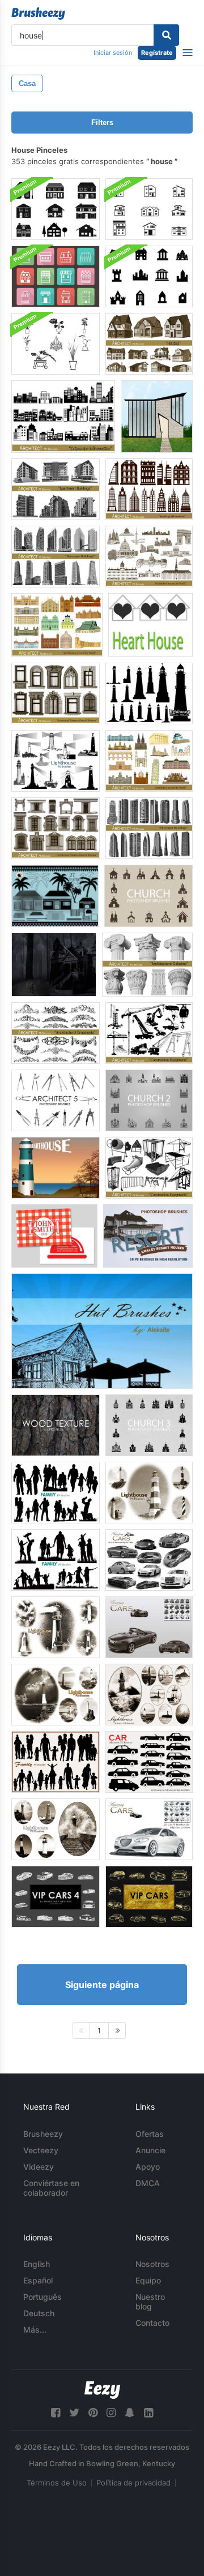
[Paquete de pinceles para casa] (149, 209)
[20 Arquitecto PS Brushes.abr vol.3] (149, 489)
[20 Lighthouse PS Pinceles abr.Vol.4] (56, 1695)
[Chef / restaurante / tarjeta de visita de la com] (54, 1236)
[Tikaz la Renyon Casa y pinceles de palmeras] (55, 896)
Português (42, 2297)
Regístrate (157, 53)
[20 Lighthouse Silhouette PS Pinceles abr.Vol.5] (149, 694)
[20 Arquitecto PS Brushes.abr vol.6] (56, 828)
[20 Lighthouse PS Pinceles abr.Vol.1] (56, 761)
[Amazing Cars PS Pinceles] (149, 1627)
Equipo (148, 2280)
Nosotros (152, 2264)
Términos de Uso (57, 2483)
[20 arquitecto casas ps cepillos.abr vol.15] (149, 344)
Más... (35, 2330)
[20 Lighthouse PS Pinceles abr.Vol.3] (149, 1493)
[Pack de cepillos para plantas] (56, 344)
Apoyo (148, 2167)
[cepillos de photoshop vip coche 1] (149, 1897)
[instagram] (111, 2413)
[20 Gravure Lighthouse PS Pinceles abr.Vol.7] (149, 1695)
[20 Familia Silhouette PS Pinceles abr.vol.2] (56, 1560)
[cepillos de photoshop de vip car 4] (56, 1897)
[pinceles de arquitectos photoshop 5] (56, 1100)
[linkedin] (148, 2413)
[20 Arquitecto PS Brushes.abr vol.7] (149, 828)
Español (38, 2280)
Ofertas (150, 2134)
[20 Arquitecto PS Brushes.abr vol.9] (56, 694)
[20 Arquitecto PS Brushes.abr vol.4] (149, 557)
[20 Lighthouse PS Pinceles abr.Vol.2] (56, 1168)
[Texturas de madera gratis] (56, 1425)
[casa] (157, 417)
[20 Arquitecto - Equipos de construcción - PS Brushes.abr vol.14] (149, 1168)
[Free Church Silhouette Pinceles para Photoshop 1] (148, 896)
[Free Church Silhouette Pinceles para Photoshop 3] (149, 1425)
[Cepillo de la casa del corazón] (150, 625)
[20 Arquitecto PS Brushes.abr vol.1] (149, 761)
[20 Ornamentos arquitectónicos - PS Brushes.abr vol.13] (56, 1033)
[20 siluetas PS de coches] (149, 1762)
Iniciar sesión (113, 53)
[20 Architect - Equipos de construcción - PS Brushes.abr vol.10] (149, 1033)
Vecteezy (41, 2150)
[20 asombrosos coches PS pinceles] (149, 1560)
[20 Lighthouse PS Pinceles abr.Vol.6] (56, 1627)
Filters (102, 123)
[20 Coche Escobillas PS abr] (149, 1829)
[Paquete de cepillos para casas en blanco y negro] (56, 209)
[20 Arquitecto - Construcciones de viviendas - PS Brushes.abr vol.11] (56, 489)
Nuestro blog (150, 2302)
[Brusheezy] (38, 14)
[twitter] (74, 2413)
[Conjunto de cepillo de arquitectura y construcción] (149, 276)
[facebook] (56, 2413)
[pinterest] (93, 2413)
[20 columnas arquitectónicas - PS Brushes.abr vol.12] (147, 965)
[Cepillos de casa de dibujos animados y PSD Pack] (56, 276)
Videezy (39, 2167)
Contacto (152, 2323)
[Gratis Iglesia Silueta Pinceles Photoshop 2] (149, 1100)
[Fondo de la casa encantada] (54, 965)
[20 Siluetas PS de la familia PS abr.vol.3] (56, 1762)
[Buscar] (166, 35)
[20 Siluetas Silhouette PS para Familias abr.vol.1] (56, 1493)
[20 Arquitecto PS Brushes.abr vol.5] (63, 417)
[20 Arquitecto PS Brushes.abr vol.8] (56, 557)
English (37, 2264)
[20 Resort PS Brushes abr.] (148, 1236)
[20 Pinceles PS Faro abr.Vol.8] (56, 1829)
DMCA (148, 2183)
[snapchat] (130, 2413)
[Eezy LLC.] (102, 2390)
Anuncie (150, 2150)
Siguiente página (102, 1985)
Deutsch (39, 2313)
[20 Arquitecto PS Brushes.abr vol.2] (57, 625)
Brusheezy (43, 2134)
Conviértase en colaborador (51, 2188)
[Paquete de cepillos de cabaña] (102, 1331)
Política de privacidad (133, 2483)
